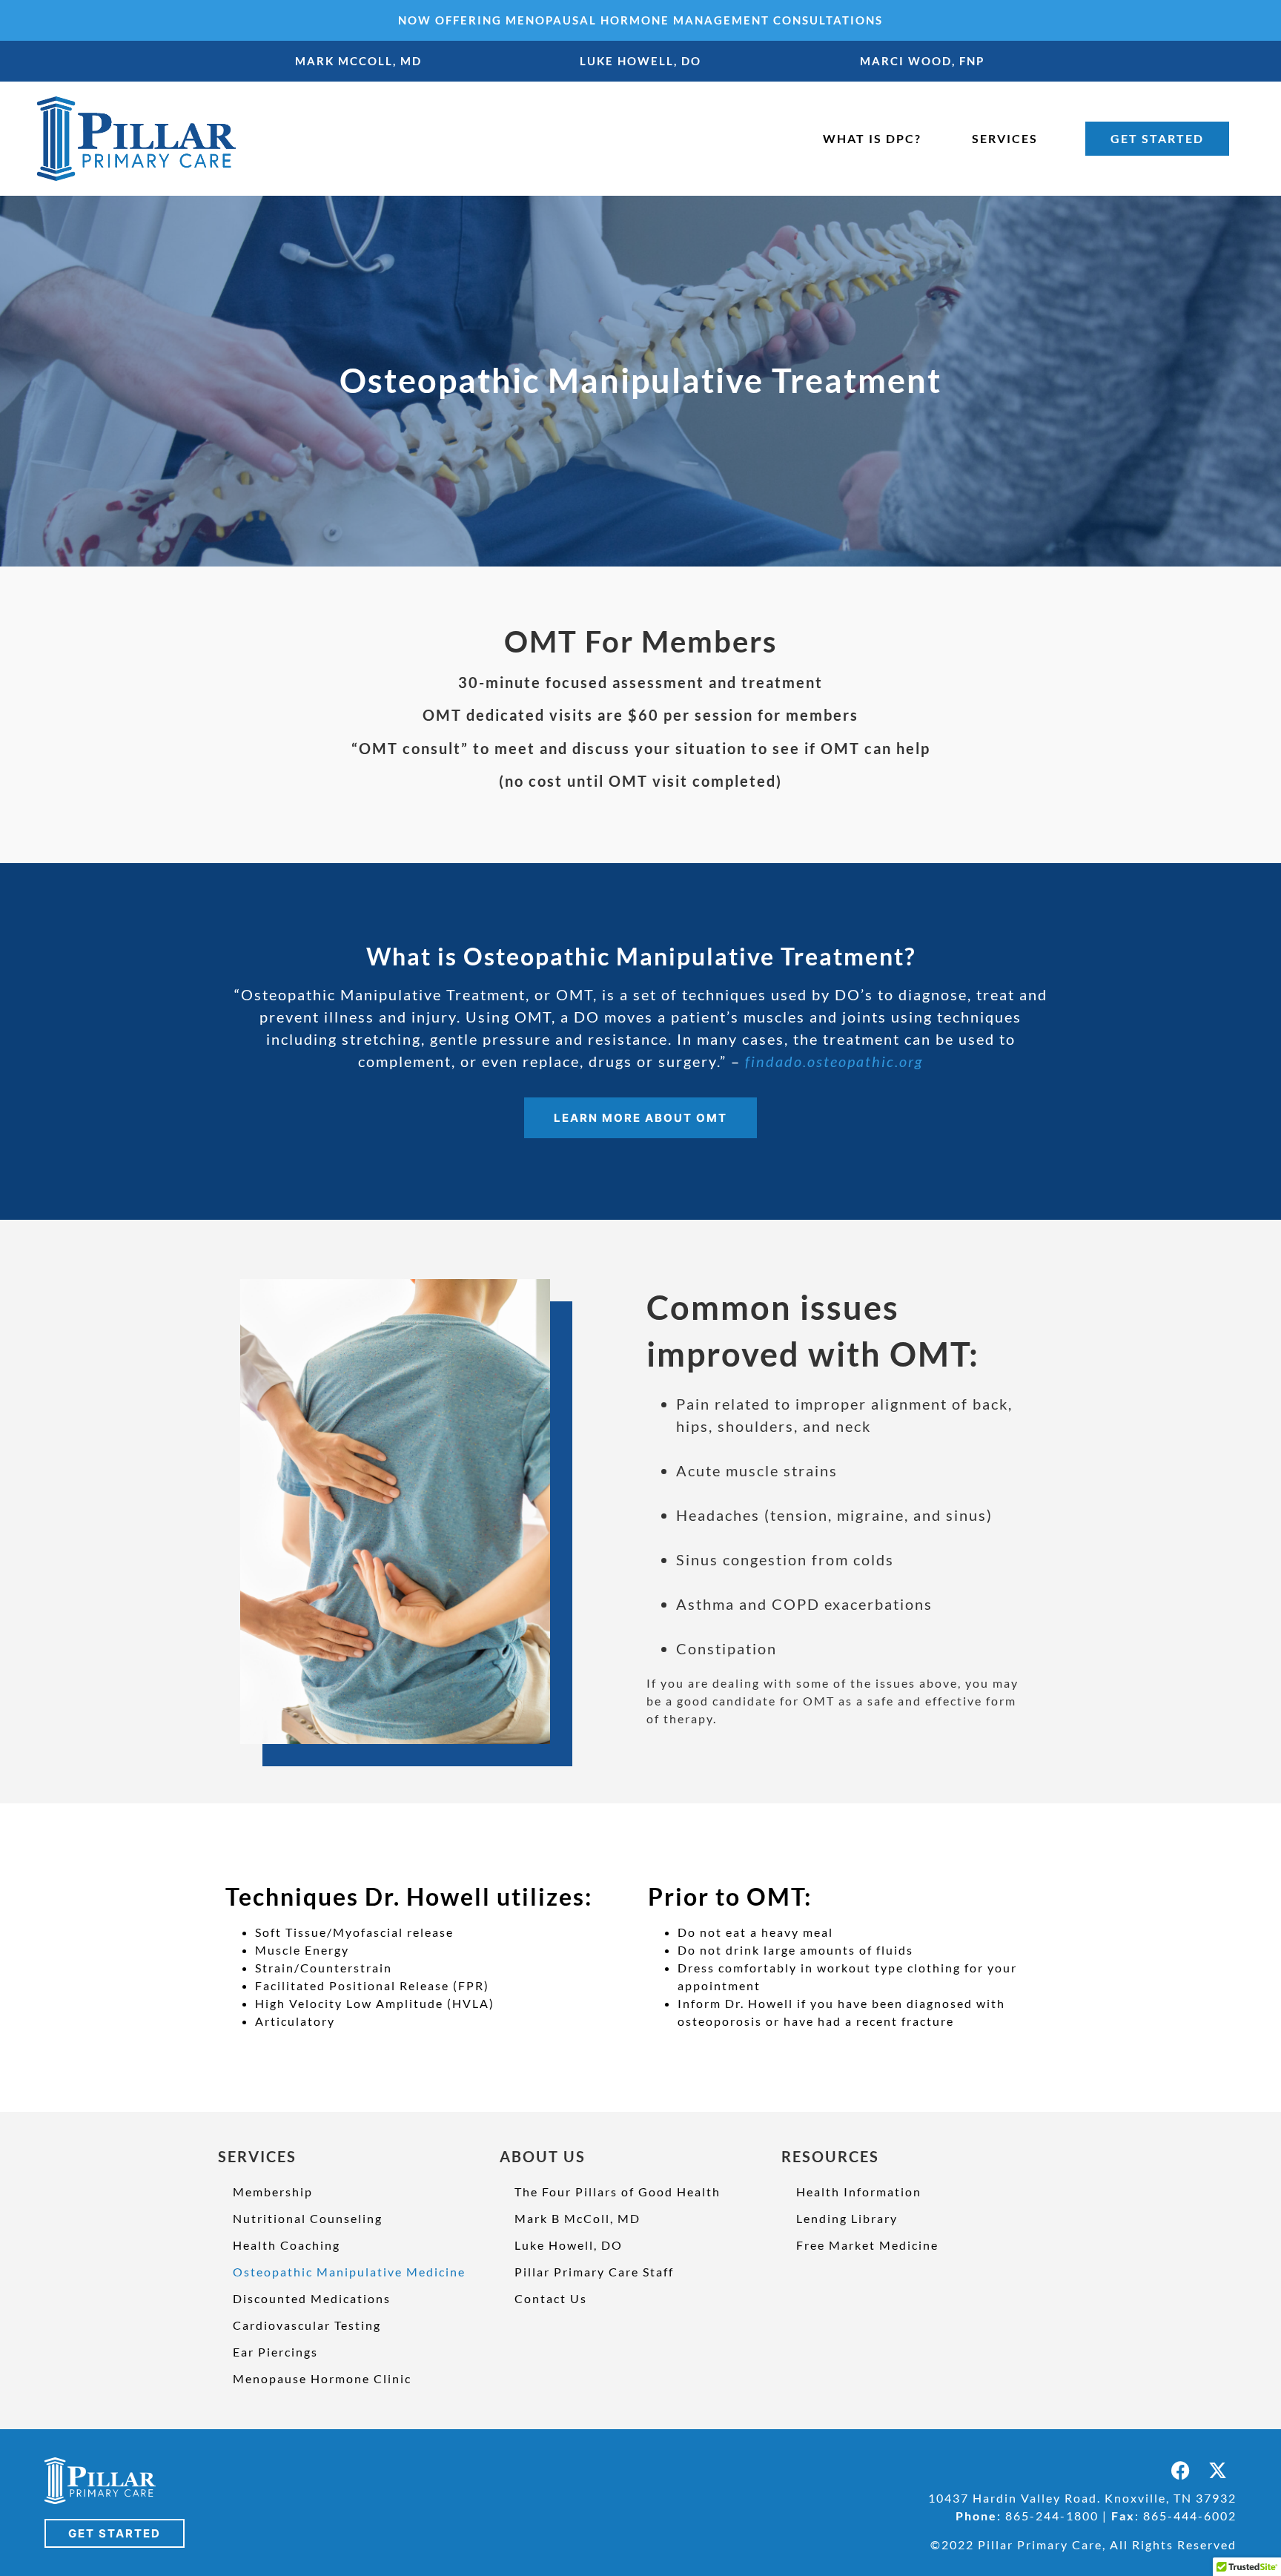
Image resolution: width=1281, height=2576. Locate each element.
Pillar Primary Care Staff (594, 2272)
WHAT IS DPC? (872, 138)
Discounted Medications (312, 2298)
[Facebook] (1181, 2470)
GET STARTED (1157, 138)
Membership (273, 2192)
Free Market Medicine (867, 2245)
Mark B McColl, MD (577, 2218)
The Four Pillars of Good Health (618, 2192)
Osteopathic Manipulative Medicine (349, 2272)
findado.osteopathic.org (834, 1061)
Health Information (859, 2192)
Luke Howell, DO (569, 2245)
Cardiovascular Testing (307, 2325)
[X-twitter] (1218, 2470)
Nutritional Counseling (308, 2218)
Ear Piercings (275, 2352)
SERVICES (1005, 138)
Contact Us (551, 2298)
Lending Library (847, 2218)
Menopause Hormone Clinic (322, 2378)
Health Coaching (287, 2245)
